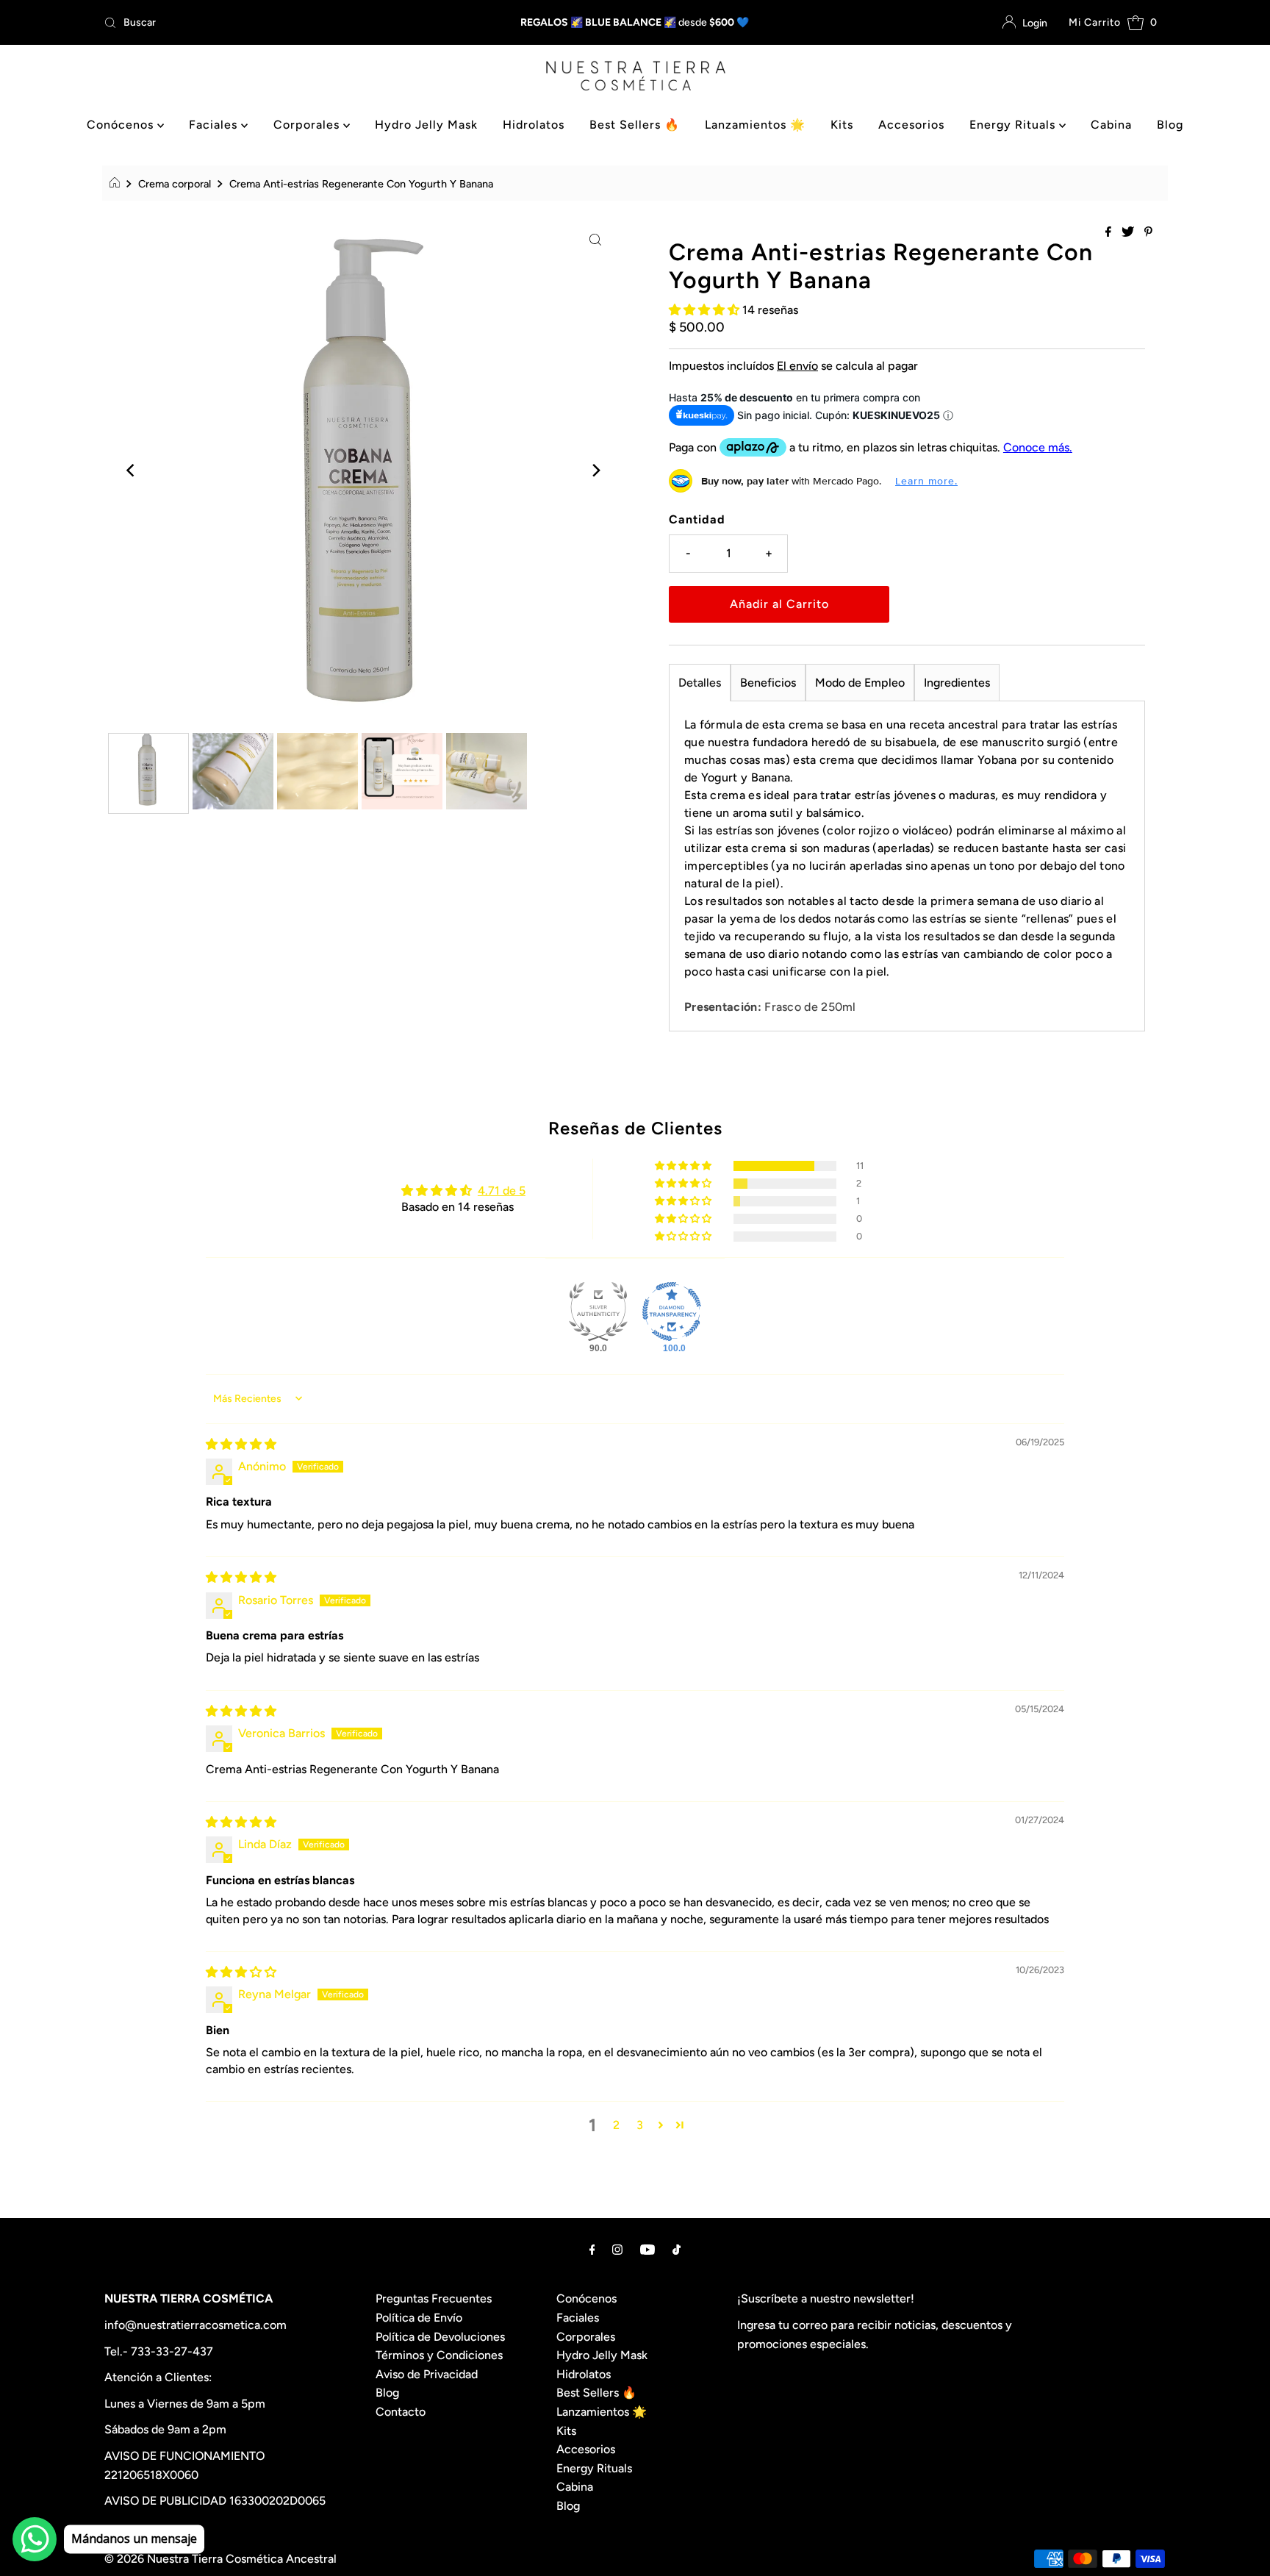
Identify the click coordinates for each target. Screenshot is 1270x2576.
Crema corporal (175, 184)
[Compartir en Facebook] (1110, 233)
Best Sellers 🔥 (635, 125)
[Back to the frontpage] (116, 184)
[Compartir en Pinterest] (1148, 233)
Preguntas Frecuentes (434, 2298)
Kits (842, 125)
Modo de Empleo (860, 683)
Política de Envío (419, 2318)
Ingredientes (957, 683)
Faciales (215, 125)
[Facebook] (592, 2250)
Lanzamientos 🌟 (755, 125)
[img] (241, 1444)
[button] (706, 310)
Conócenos (122, 125)
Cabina (1111, 125)
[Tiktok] (677, 2250)
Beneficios (768, 683)
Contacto (401, 2412)
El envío (797, 366)
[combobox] (273, 23)
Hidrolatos (534, 125)
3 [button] (640, 2125)
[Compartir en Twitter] (1129, 233)
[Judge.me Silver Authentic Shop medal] (598, 1312)
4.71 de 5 (502, 1191)
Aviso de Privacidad (427, 2374)
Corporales (308, 125)
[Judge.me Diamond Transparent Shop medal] (672, 1312)
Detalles (700, 683)
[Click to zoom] (595, 239)
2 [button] (616, 2125)
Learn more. (926, 481)
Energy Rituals (1014, 125)
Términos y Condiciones (439, 2355)
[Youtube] (647, 2250)
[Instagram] (617, 2250)
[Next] (595, 471)
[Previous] (132, 471)
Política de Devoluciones (440, 2337)
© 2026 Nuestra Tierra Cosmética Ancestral (220, 2559)
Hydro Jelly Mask (426, 125)
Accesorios (911, 125)
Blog (1170, 125)
